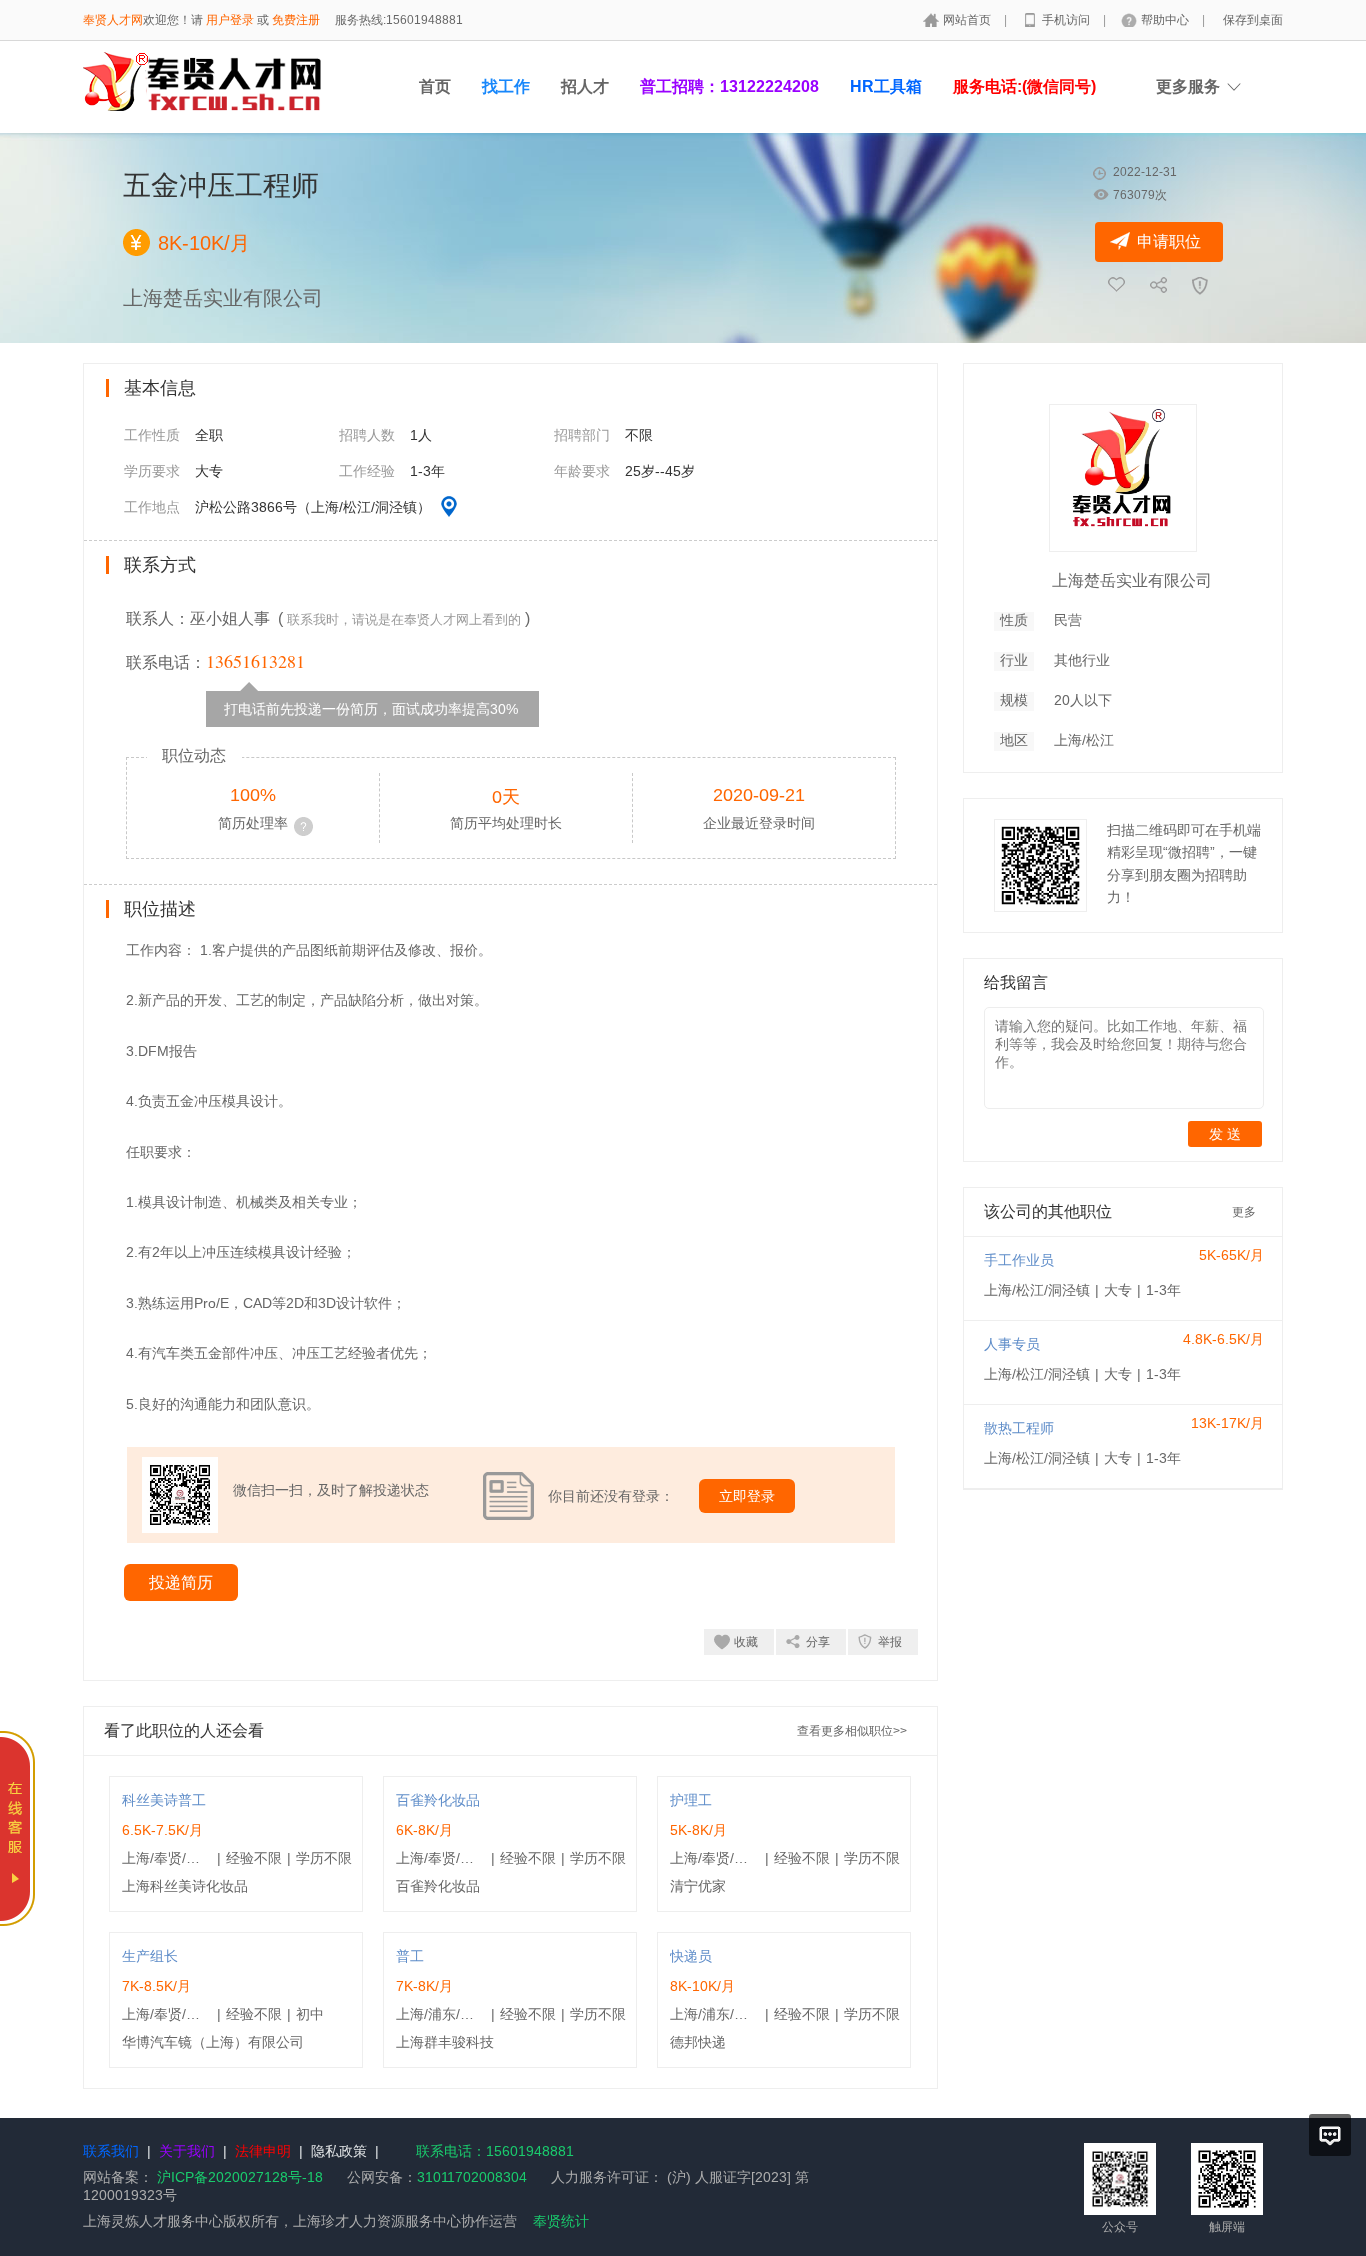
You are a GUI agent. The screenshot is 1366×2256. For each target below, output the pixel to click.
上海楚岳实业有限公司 (1132, 580)
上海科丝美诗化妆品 (185, 1886)
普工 (410, 1956)
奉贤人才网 (113, 20)
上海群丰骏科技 (445, 2042)
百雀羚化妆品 (438, 1800)
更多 (1244, 1212)
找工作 (506, 86)
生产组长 (150, 1956)
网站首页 (968, 20)
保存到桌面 (1253, 20)
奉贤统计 (561, 2221)
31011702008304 (472, 2177)
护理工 (691, 1800)
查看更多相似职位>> (852, 1731)
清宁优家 (698, 1886)
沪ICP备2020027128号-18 (240, 2177)
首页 (435, 86)
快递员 (691, 1956)
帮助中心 (1166, 20)
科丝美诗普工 (164, 1800)
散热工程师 (1019, 1428)
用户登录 (230, 20)
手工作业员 (1019, 1260)
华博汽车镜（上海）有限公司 (213, 2042)
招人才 (585, 86)
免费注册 (296, 20)
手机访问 (1067, 20)
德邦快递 (698, 2042)
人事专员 (1012, 1344)
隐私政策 (339, 2151)
